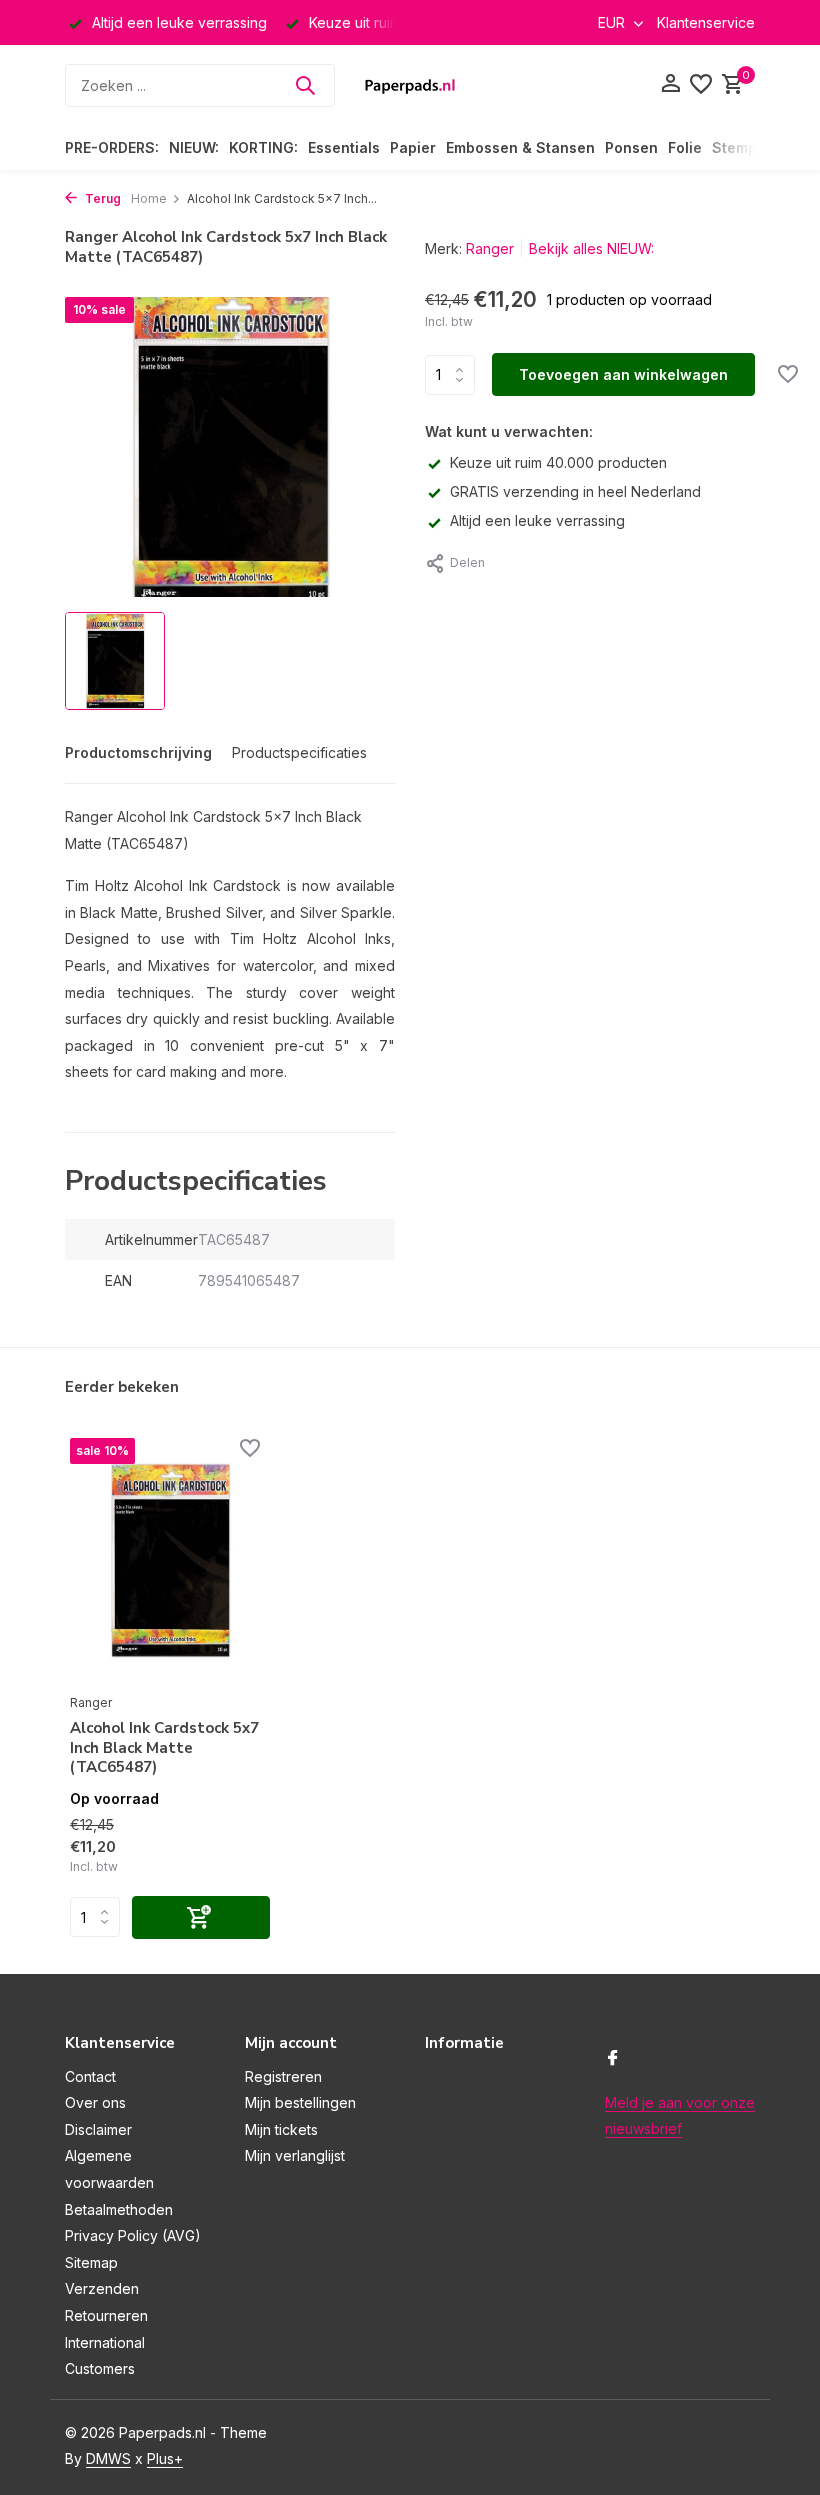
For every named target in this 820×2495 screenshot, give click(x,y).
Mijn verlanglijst (295, 2155)
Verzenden (102, 2288)
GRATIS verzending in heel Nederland (575, 491)
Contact (90, 2076)
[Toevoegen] (201, 1917)
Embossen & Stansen (520, 147)
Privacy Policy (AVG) (133, 2235)
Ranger (490, 248)
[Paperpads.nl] (410, 85)
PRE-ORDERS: (112, 147)
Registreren (283, 2076)
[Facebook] (613, 2059)
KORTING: (263, 147)
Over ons (95, 2102)
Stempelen (750, 147)
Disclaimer (98, 2129)
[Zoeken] (305, 85)
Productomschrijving (138, 752)
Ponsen (631, 147)
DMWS (108, 2458)
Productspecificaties (299, 752)
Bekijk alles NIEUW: (591, 248)
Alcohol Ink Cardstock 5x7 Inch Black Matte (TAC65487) (164, 1748)
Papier (413, 147)
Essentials (344, 147)
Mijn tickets (281, 2129)
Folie (685, 147)
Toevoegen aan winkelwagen (623, 374)
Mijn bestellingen (300, 2102)
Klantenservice (706, 22)
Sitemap (91, 2262)
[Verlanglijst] (701, 85)
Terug (101, 198)
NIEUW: (194, 147)
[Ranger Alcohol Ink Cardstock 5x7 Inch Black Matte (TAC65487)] (170, 1561)
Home (149, 198)
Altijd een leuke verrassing (537, 520)
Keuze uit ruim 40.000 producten (558, 462)
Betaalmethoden (119, 2209)
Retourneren (106, 2315)
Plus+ (165, 2458)
